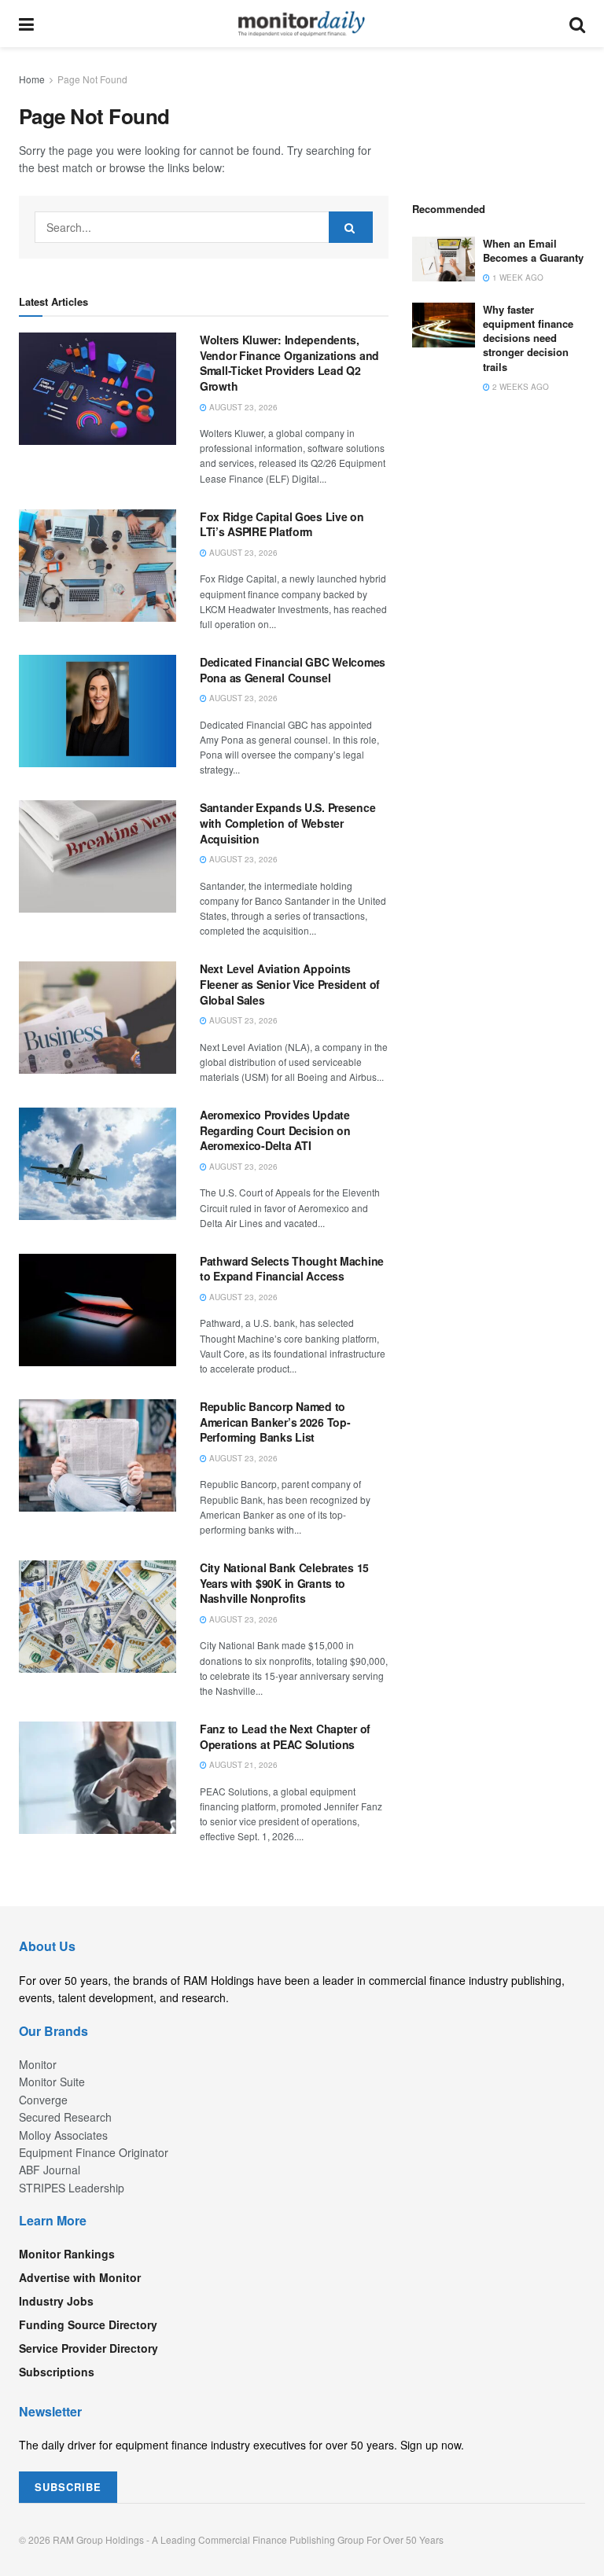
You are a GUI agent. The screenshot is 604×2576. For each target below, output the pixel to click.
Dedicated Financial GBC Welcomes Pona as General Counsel (293, 670)
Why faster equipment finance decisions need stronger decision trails (528, 338)
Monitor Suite (52, 2082)
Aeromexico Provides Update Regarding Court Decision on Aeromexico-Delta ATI (275, 1130)
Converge (43, 2100)
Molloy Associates (63, 2135)
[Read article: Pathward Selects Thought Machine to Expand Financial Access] (98, 1310)
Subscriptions (57, 2372)
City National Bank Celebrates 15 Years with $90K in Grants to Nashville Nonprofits (284, 1583)
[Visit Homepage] (302, 24)
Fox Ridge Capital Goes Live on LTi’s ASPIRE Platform (282, 524)
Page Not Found (92, 79)
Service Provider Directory (88, 2348)
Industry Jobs (56, 2301)
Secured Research (65, 2117)
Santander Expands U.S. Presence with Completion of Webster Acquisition (287, 823)
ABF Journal (50, 2170)
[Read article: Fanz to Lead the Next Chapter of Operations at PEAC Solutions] (98, 1778)
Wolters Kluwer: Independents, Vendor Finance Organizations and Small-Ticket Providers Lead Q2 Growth (289, 363)
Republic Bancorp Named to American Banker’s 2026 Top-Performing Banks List (275, 1422)
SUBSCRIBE (68, 2487)
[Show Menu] (26, 24)
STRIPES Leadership (72, 2188)
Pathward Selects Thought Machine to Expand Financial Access (292, 1269)
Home (32, 79)
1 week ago (517, 277)
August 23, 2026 (242, 407)
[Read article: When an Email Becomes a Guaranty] (444, 259)
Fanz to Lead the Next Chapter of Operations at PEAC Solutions (285, 1736)
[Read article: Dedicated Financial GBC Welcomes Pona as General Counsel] (98, 711)
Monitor (38, 2064)
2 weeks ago (519, 387)
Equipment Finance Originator (94, 2152)
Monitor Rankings (67, 2254)
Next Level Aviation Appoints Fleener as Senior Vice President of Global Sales (290, 984)
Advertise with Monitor (80, 2277)
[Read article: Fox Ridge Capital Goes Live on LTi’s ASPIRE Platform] (98, 566)
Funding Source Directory (88, 2324)
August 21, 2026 (242, 1765)
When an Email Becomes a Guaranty (533, 250)
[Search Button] (577, 24)
